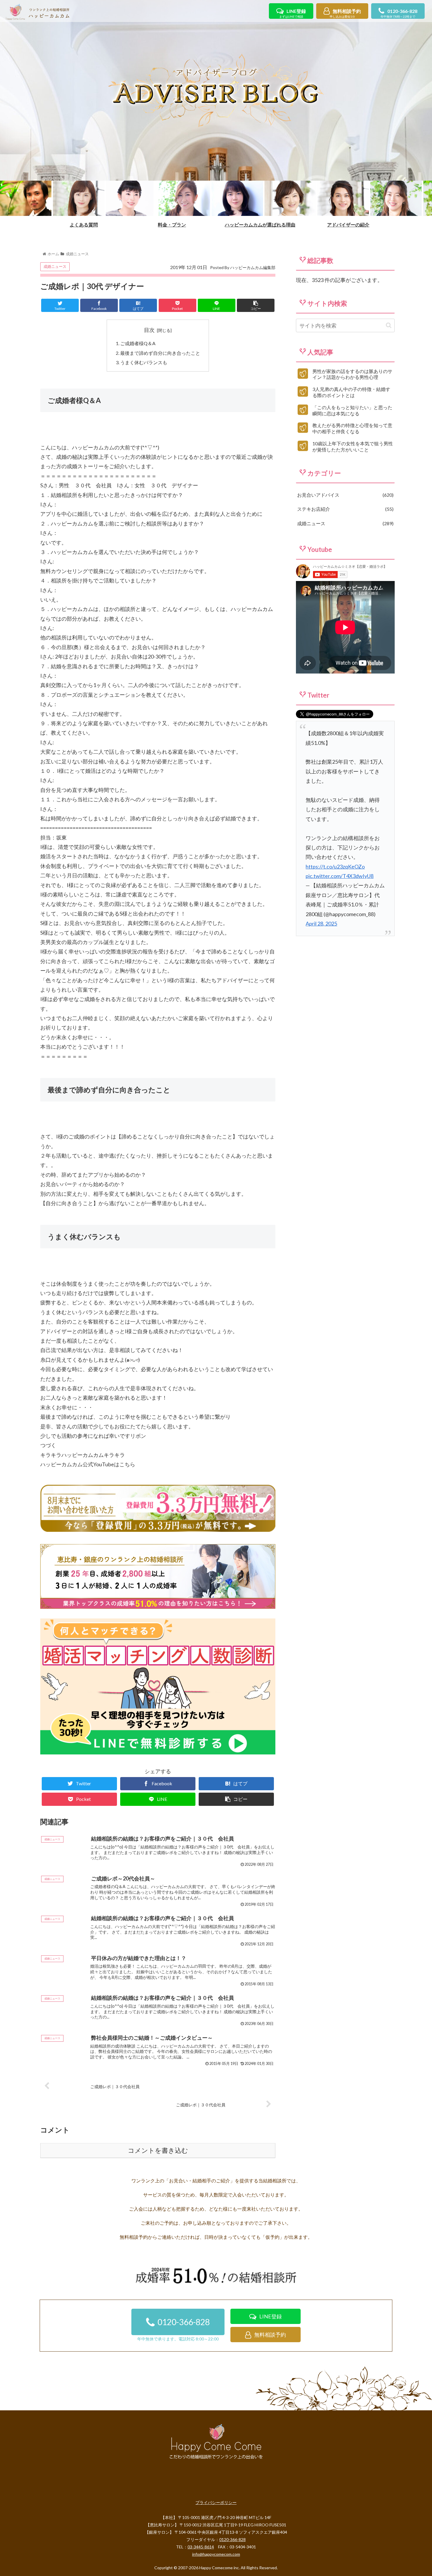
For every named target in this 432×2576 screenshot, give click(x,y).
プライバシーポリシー (216, 2502)
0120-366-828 (399, 13)
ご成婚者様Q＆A (138, 343)
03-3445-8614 (201, 2547)
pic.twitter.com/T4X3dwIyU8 (340, 876)
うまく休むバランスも (144, 362)
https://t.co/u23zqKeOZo (335, 866)
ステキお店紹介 (345, 509)
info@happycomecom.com (216, 2554)
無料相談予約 (345, 13)
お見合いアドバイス (345, 495)
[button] (389, 325)
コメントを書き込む (158, 2151)
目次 (149, 330)
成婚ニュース (55, 266)
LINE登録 (293, 13)
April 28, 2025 (321, 923)
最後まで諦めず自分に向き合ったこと (160, 353)
